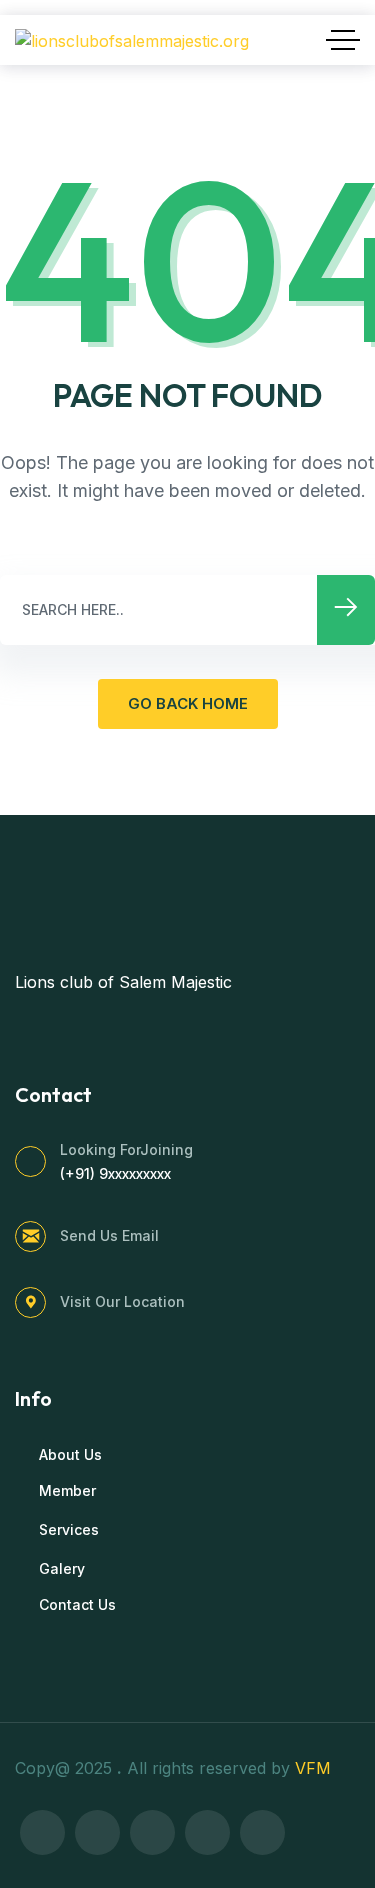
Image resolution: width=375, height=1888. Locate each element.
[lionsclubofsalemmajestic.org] (132, 40)
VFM (315, 1768)
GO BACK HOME (188, 703)
